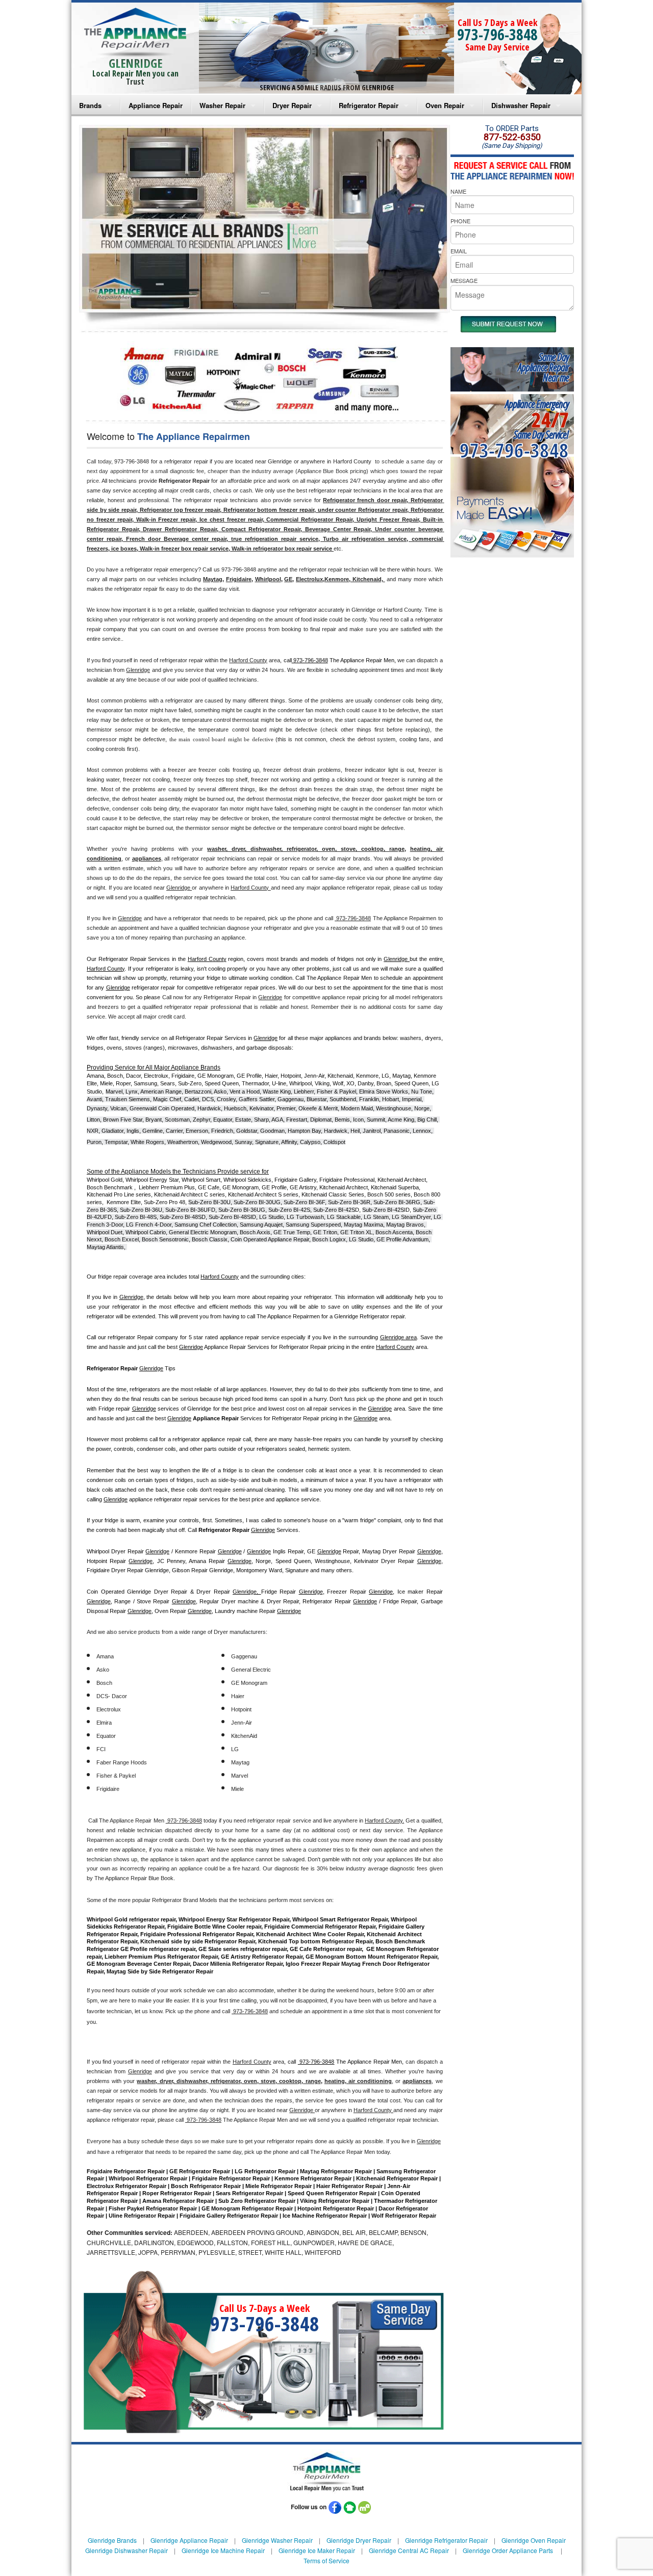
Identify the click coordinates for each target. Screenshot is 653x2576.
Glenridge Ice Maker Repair (317, 2550)
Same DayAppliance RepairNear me (543, 367)
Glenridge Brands (112, 2540)
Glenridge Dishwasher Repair (127, 2550)
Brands (90, 105)
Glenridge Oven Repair (534, 2540)
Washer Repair (222, 105)
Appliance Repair (156, 105)
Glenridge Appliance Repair (189, 2540)
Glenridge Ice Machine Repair (223, 2550)
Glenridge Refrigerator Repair (446, 2540)
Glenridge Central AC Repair (409, 2550)
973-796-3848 (497, 34)
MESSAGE (464, 280)
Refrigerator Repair (369, 105)
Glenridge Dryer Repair (359, 2540)
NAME (458, 191)
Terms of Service (326, 2560)
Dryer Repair (292, 105)
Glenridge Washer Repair (277, 2540)
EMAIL (459, 251)
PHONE (460, 221)
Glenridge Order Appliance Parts (508, 2550)
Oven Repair (445, 105)
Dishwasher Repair (521, 105)
